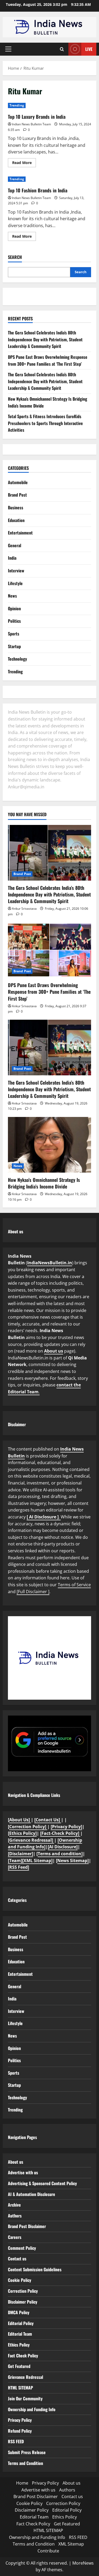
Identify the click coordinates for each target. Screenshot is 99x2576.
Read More (24, 164)
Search (15, 257)
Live (89, 49)
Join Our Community (25, 2398)
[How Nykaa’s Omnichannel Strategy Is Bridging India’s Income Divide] (49, 1145)
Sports (14, 634)
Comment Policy (22, 2248)
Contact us (17, 2259)
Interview (16, 571)
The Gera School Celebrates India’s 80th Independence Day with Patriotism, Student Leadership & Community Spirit (45, 339)
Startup (14, 646)
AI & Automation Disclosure (32, 2194)
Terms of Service (74, 1585)
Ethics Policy (19, 2345)
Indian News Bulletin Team (31, 124)
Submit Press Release (27, 2452)
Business (16, 507)
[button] (8, 49)
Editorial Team (20, 2334)
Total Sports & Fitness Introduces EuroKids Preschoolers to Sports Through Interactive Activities (45, 423)
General (15, 545)
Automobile (18, 482)
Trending (17, 105)
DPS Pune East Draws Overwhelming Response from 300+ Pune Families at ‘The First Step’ (48, 360)
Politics (14, 621)
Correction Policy (23, 2291)
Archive (14, 2205)
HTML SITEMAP (20, 2388)
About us (54, 1351)
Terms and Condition (25, 2463)
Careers (15, 2237)
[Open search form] (62, 49)
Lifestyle (15, 583)
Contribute (48, 2551)
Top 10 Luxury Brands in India (37, 117)
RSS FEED (16, 2441)
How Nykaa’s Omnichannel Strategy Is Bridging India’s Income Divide (44, 1183)
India (12, 558)
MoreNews (83, 2563)
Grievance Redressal (25, 2377)
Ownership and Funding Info (32, 2409)
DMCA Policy (19, 2312)
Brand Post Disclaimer (27, 2226)
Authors (15, 2216)
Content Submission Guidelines (35, 2269)
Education (16, 520)
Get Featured (19, 2366)
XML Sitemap (71, 2544)
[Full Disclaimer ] (33, 1592)
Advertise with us (23, 2172)
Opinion (14, 608)
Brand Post (17, 495)
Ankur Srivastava (24, 909)
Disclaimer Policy (23, 2302)
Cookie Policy (20, 2280)
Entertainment (20, 533)
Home (22, 2483)
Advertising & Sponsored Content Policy (42, 2183)
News (12, 596)
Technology (17, 659)
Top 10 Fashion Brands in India (38, 190)
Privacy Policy (20, 2420)
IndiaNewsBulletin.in (50, 1263)
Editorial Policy (21, 2323)
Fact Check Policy (23, 2356)
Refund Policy (20, 2431)
